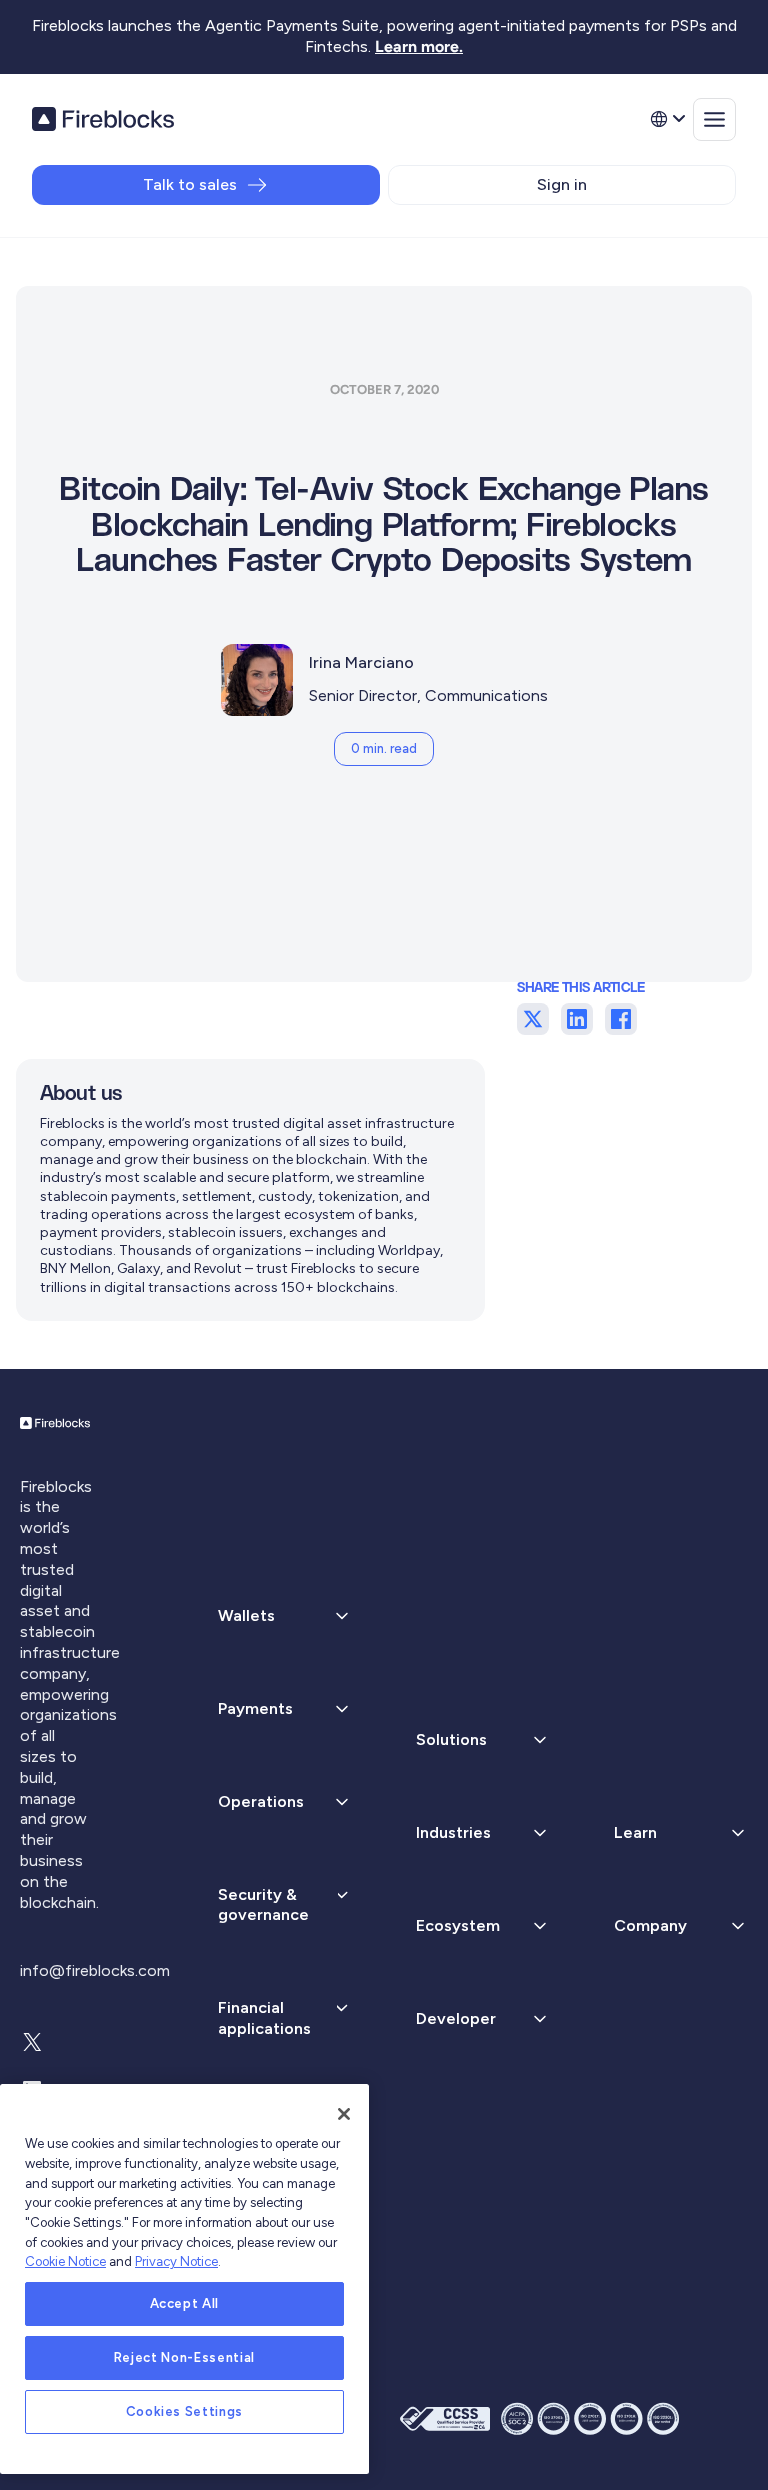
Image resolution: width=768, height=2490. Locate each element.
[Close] (344, 2114)
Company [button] (650, 1925)
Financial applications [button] (264, 2018)
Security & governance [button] (263, 1905)
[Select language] (667, 119)
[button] (285, 1709)
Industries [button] (453, 1832)
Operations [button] (261, 1801)
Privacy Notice (176, 2261)
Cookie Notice (65, 2261)
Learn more (417, 46)
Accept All (185, 2303)
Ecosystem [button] (458, 1925)
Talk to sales (190, 184)
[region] (184, 2279)
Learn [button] (635, 1832)
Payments (255, 1708)
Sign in (562, 184)
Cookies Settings (185, 2411)
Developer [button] (456, 2018)
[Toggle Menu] (714, 119)
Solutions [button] (451, 1739)
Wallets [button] (246, 1615)
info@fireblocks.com (95, 1970)
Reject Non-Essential (184, 2357)
